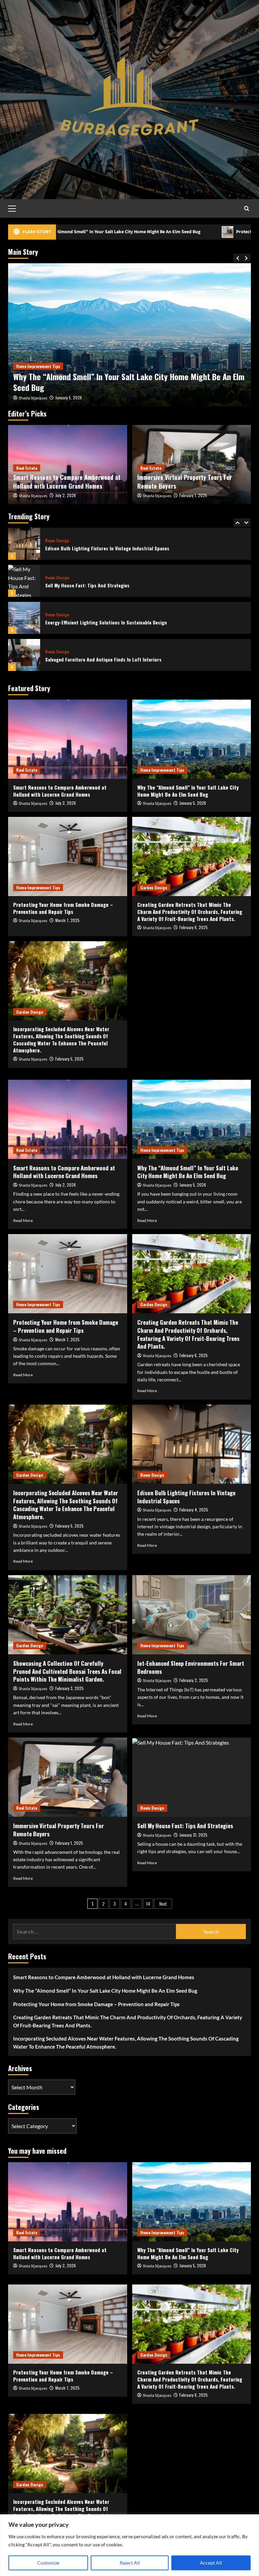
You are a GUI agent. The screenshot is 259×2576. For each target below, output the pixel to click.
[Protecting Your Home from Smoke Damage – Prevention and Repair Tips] (129, 335)
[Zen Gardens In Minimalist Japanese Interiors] (24, 655)
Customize (48, 2563)
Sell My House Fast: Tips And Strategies (87, 548)
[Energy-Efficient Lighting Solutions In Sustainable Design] (24, 581)
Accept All (211, 2563)
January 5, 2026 (193, 803)
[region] (129, 2545)
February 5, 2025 (69, 1059)
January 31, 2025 (193, 1835)
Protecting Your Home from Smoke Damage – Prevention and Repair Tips (127, 382)
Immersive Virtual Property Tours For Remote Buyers (184, 481)
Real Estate (27, 468)
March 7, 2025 (67, 397)
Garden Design (154, 887)
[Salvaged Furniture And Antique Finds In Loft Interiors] (24, 618)
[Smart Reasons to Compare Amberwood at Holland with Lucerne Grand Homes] (68, 739)
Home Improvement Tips (38, 366)
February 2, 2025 (194, 1680)
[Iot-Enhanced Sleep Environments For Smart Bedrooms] (192, 1615)
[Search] (247, 208)
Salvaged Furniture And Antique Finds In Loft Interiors (103, 622)
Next (163, 1904)
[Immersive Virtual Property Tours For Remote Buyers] (68, 1777)
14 (148, 1904)
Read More (23, 1220)
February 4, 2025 (194, 1510)
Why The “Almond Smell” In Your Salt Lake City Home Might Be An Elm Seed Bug (188, 791)
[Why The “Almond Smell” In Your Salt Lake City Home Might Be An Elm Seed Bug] (192, 739)
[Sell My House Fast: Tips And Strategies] (24, 544)
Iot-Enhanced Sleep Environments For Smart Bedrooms (191, 1667)
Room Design (57, 541)
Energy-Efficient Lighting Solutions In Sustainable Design (106, 585)
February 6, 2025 (194, 927)
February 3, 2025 (69, 1688)
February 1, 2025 (193, 495)
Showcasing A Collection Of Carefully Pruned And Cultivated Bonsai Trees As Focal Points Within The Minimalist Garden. (67, 1671)
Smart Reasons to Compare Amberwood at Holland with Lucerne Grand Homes (67, 481)
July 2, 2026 (66, 495)
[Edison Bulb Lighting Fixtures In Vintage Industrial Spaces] (192, 1444)
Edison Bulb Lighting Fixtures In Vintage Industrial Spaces (186, 1497)
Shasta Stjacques (33, 398)
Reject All (130, 2563)
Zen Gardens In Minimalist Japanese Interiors (93, 659)
